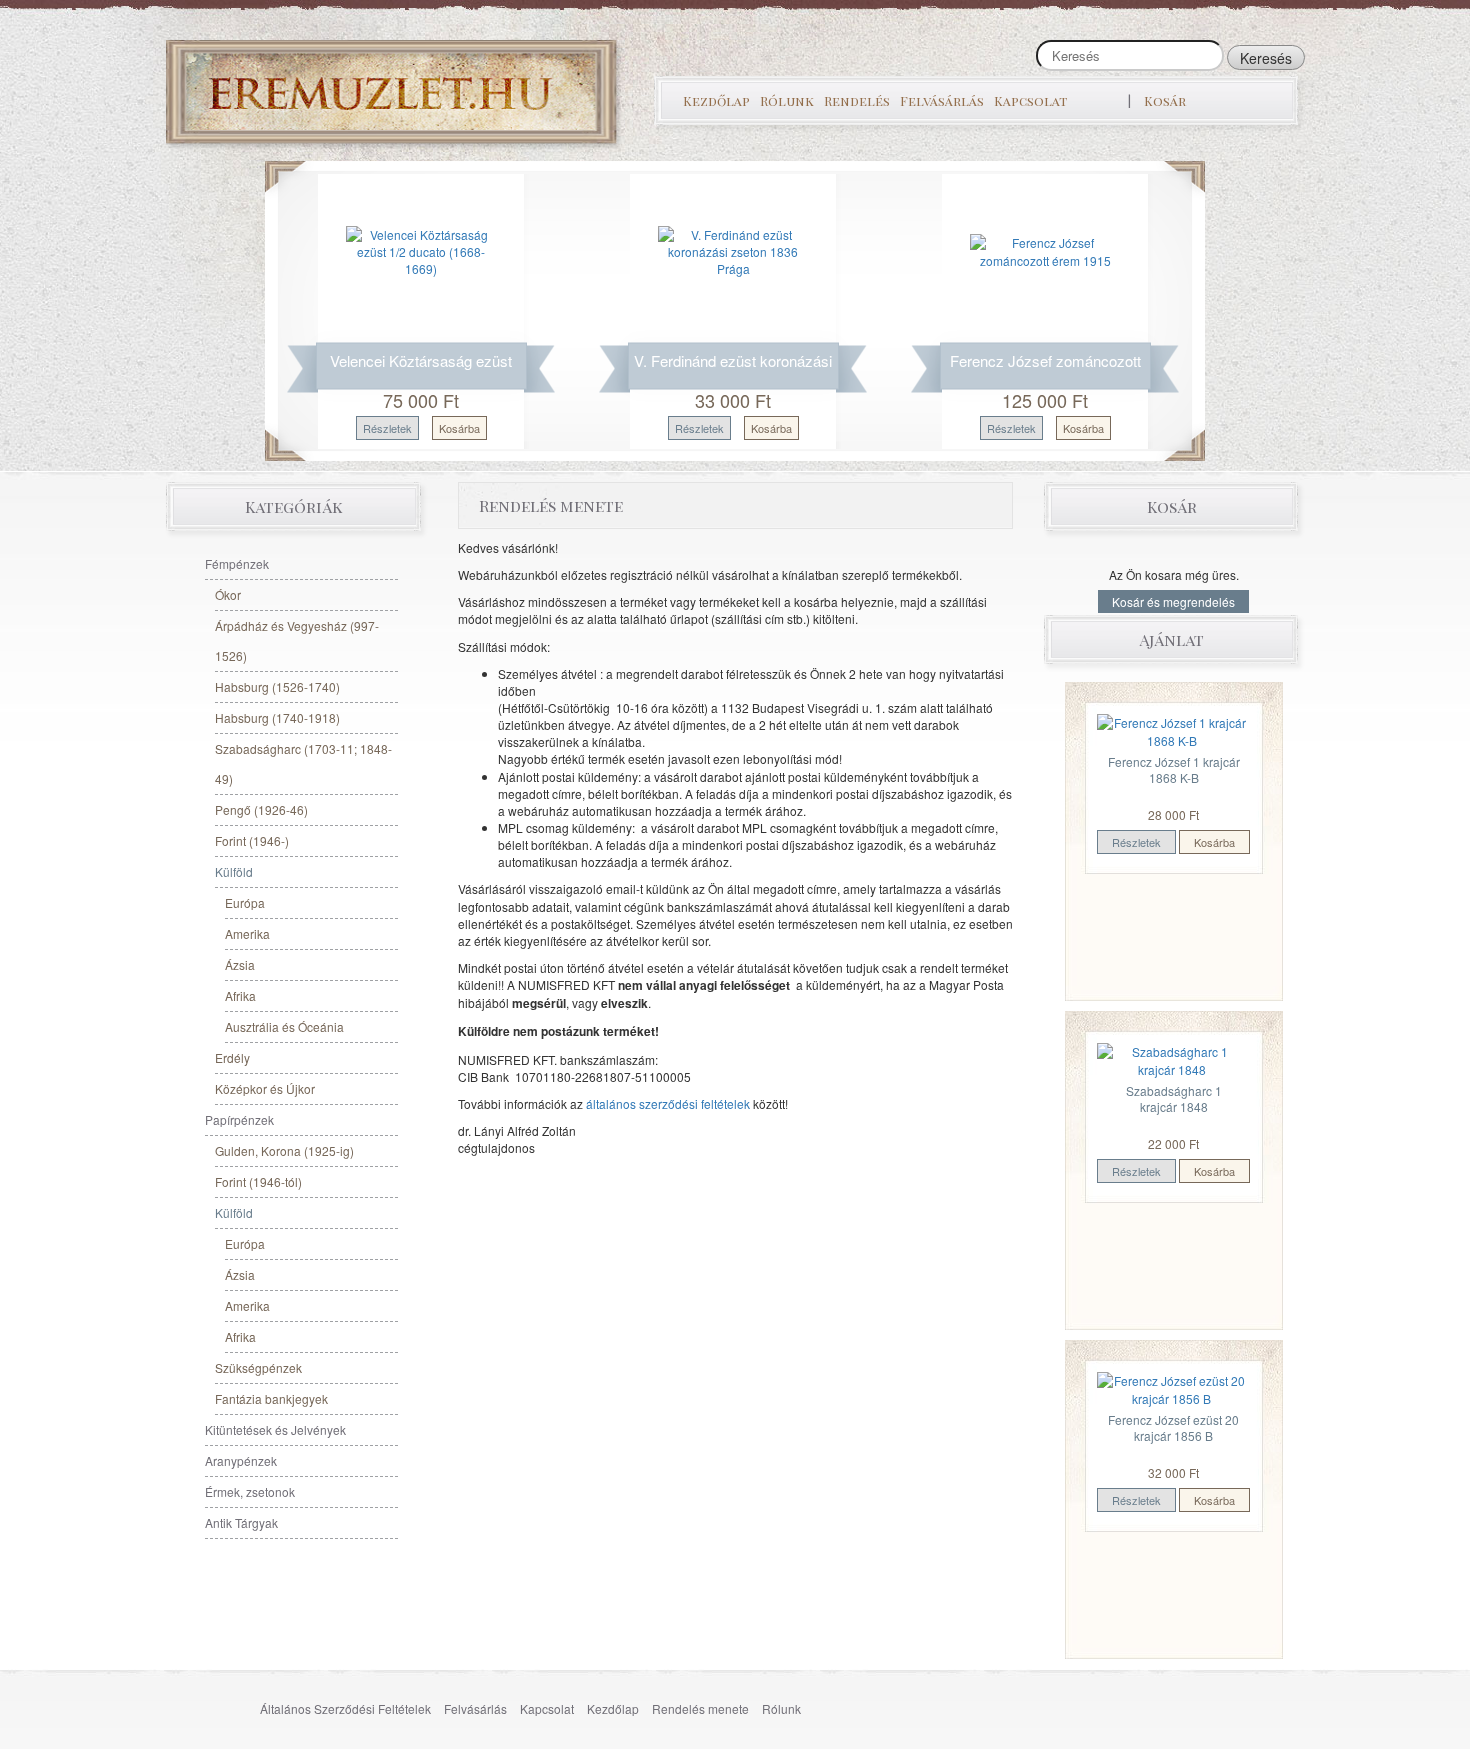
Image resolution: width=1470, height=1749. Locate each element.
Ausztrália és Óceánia (284, 1026)
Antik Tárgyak (241, 1522)
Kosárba (459, 428)
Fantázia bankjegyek (271, 1398)
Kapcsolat (1030, 100)
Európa (245, 902)
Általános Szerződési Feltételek (345, 1708)
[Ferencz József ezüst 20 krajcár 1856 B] (1172, 1387)
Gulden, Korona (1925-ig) (284, 1150)
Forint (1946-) (252, 840)
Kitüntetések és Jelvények (275, 1429)
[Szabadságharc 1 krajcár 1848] (1172, 1058)
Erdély (232, 1057)
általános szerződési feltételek (668, 1103)
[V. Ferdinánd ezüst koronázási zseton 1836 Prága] (733, 249)
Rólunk (787, 100)
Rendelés (857, 100)
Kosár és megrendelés (1173, 601)
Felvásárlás (942, 100)
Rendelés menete (700, 1708)
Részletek (387, 428)
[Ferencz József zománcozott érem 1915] (1045, 249)
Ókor (228, 594)
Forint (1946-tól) (258, 1181)
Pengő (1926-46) (261, 809)
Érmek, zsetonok (250, 1491)
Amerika (247, 933)
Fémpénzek (237, 563)
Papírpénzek (239, 1119)
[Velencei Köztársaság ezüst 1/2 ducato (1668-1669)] (421, 249)
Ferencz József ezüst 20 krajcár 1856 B (1173, 1427)
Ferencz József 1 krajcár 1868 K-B (1174, 769)
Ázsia (240, 964)
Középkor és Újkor (265, 1088)
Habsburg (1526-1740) (277, 686)
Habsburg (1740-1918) (277, 717)
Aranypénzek (241, 1460)
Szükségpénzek (258, 1367)
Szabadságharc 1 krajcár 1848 (1174, 1098)
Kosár (1165, 100)
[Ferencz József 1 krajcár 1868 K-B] (1172, 729)
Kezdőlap (716, 100)
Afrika (240, 995)
